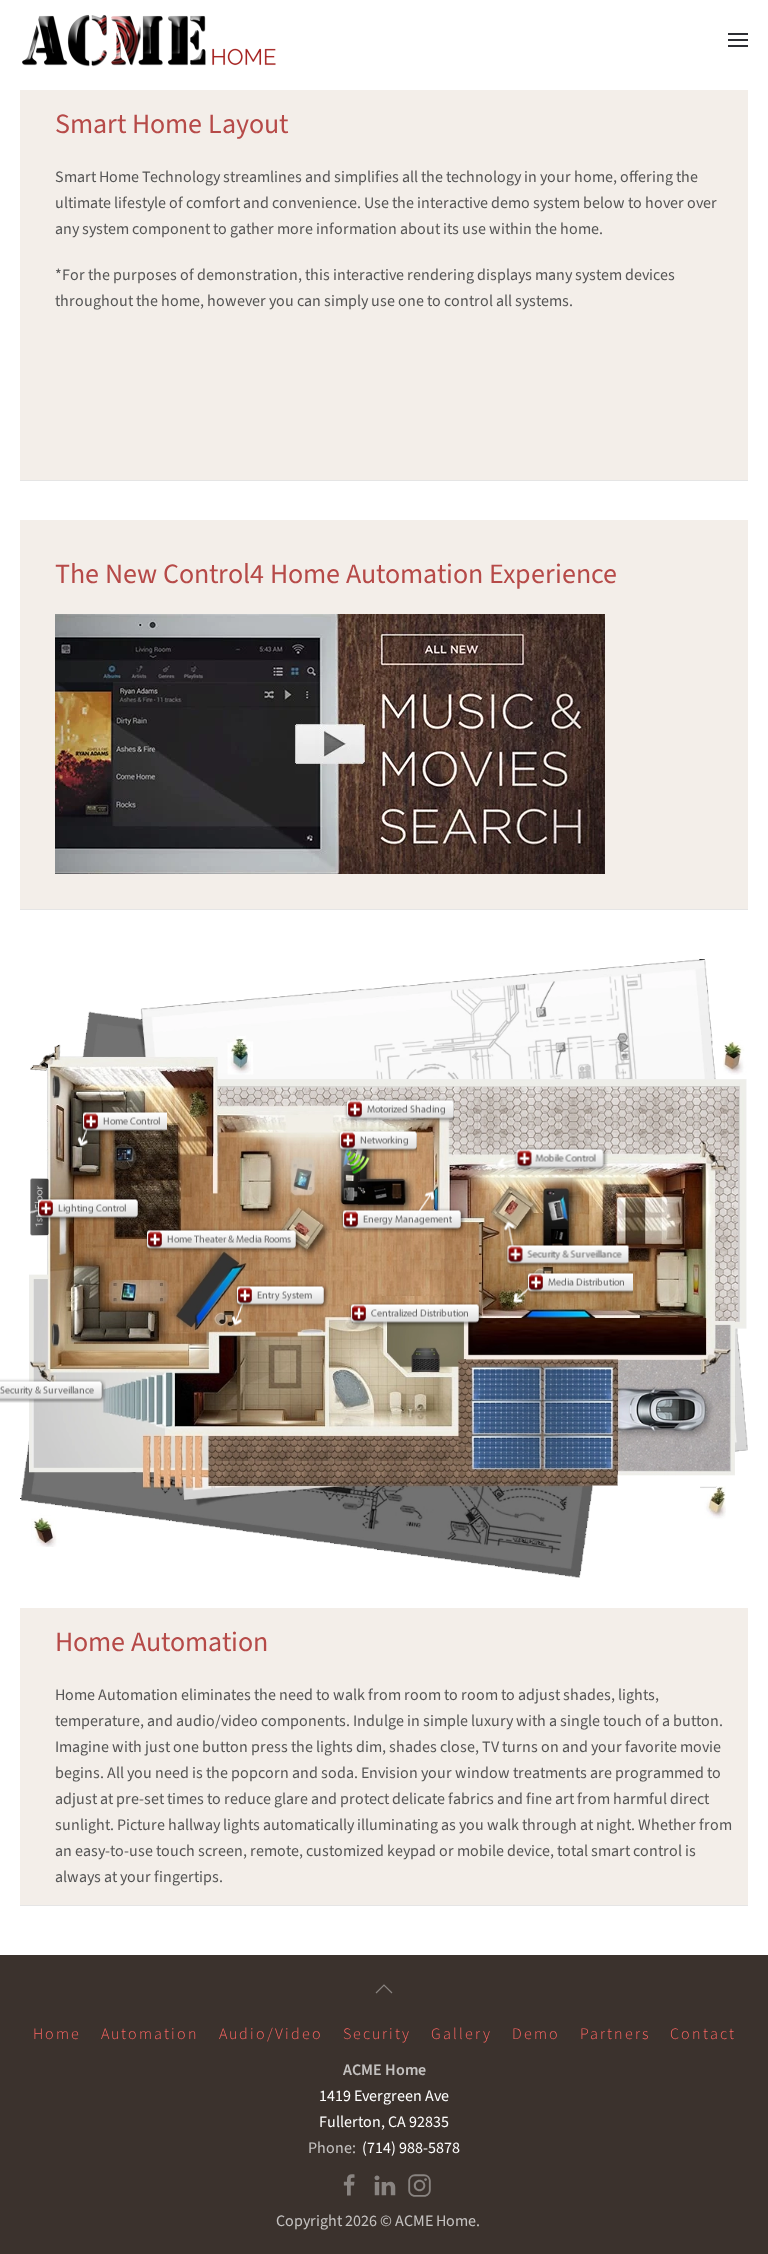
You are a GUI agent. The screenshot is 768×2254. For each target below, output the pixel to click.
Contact (703, 2034)
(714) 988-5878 (409, 2148)
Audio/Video (271, 2034)
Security (377, 2034)
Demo (536, 2034)
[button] (738, 40)
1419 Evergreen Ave (384, 2096)
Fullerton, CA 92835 (384, 2122)
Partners (615, 2034)
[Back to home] (152, 40)
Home (57, 2034)
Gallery (461, 2034)
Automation (150, 2034)
